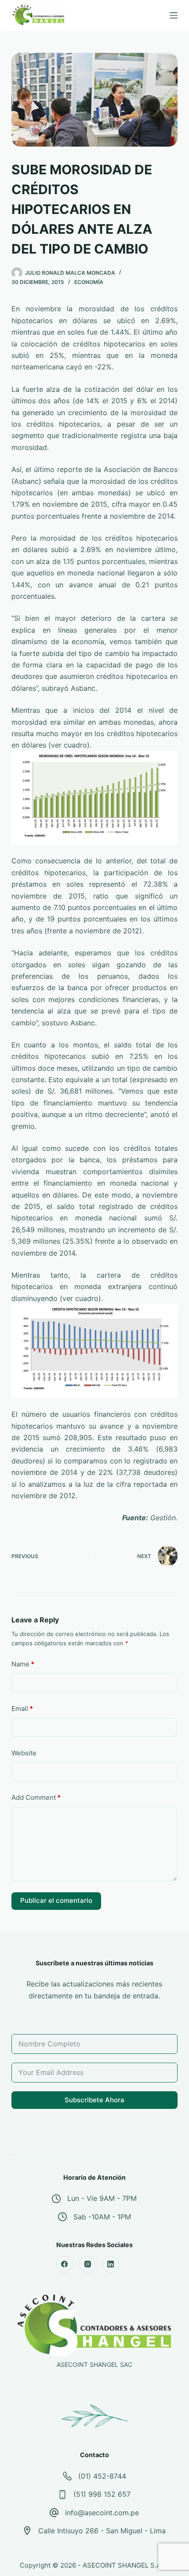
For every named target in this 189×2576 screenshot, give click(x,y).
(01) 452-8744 (102, 2476)
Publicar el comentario (56, 1900)
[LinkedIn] (111, 2264)
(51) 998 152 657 (102, 2494)
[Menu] (174, 15)
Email (22, 1708)
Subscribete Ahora (94, 2100)
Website (24, 1753)
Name (23, 1664)
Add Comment (36, 1797)
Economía (89, 282)
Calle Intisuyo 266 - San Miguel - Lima (102, 2531)
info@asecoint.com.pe (102, 2513)
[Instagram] (87, 2264)
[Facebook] (65, 2264)
